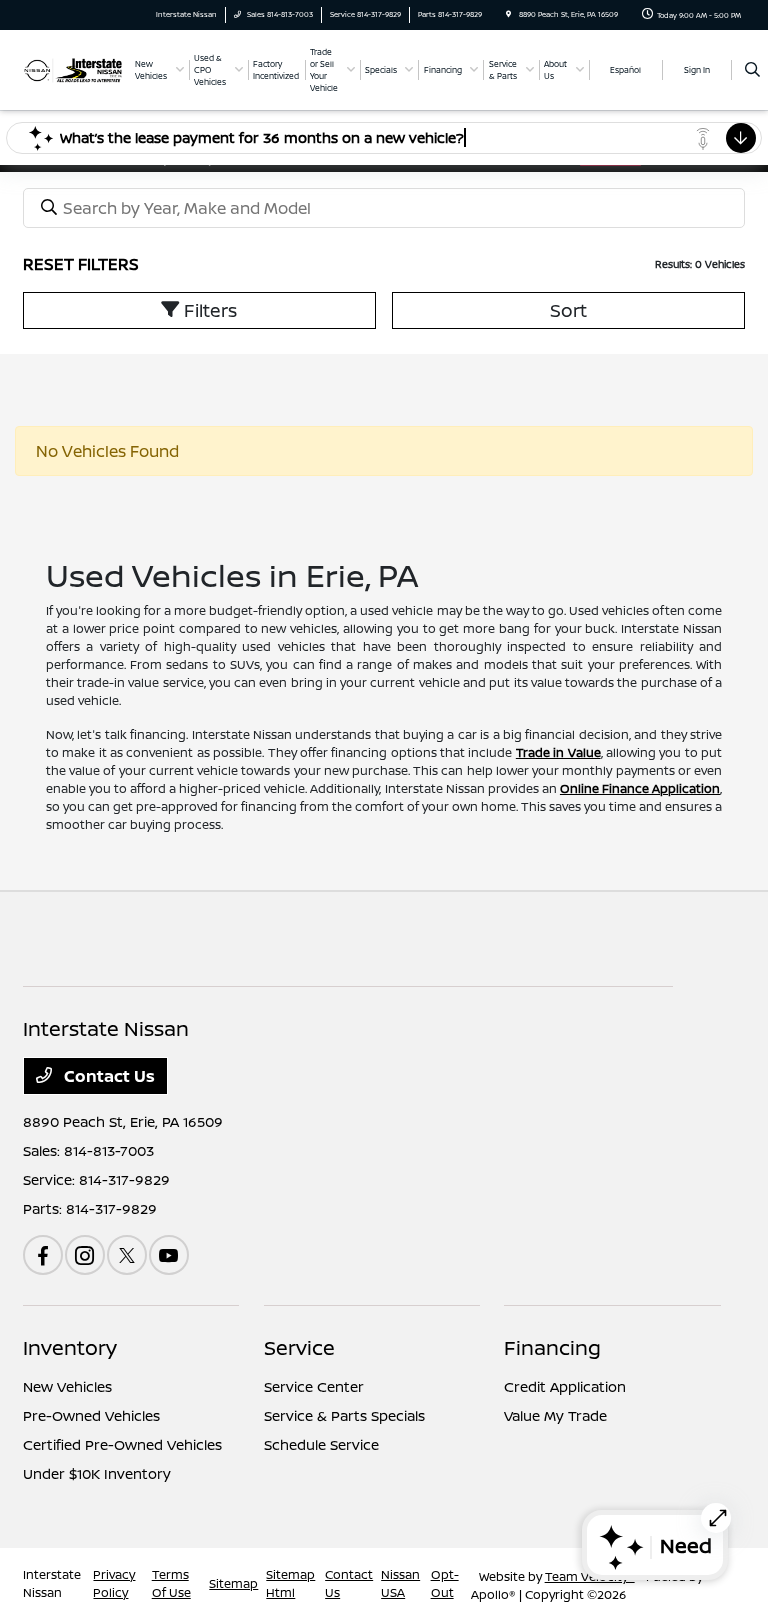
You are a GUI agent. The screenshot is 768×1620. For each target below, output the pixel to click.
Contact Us (107, 1076)
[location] (508, 14)
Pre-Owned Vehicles (91, 1415)
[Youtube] (169, 1255)
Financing (552, 1347)
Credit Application (565, 1386)
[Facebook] (43, 1255)
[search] (752, 70)
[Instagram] (85, 1255)
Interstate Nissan (52, 1583)
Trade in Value (558, 752)
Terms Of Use (171, 1583)
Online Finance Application (640, 788)
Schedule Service (321, 1444)
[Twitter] (127, 1255)
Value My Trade (555, 1415)
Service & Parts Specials (344, 1415)
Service (299, 1347)
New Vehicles (67, 1386)
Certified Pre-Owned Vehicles (122, 1444)
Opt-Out (445, 1583)
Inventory (70, 1347)
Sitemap (233, 1583)
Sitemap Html (290, 1583)
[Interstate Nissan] (73, 69)
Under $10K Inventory (97, 1473)
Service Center (314, 1386)
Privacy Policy (114, 1583)
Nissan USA (400, 1583)
